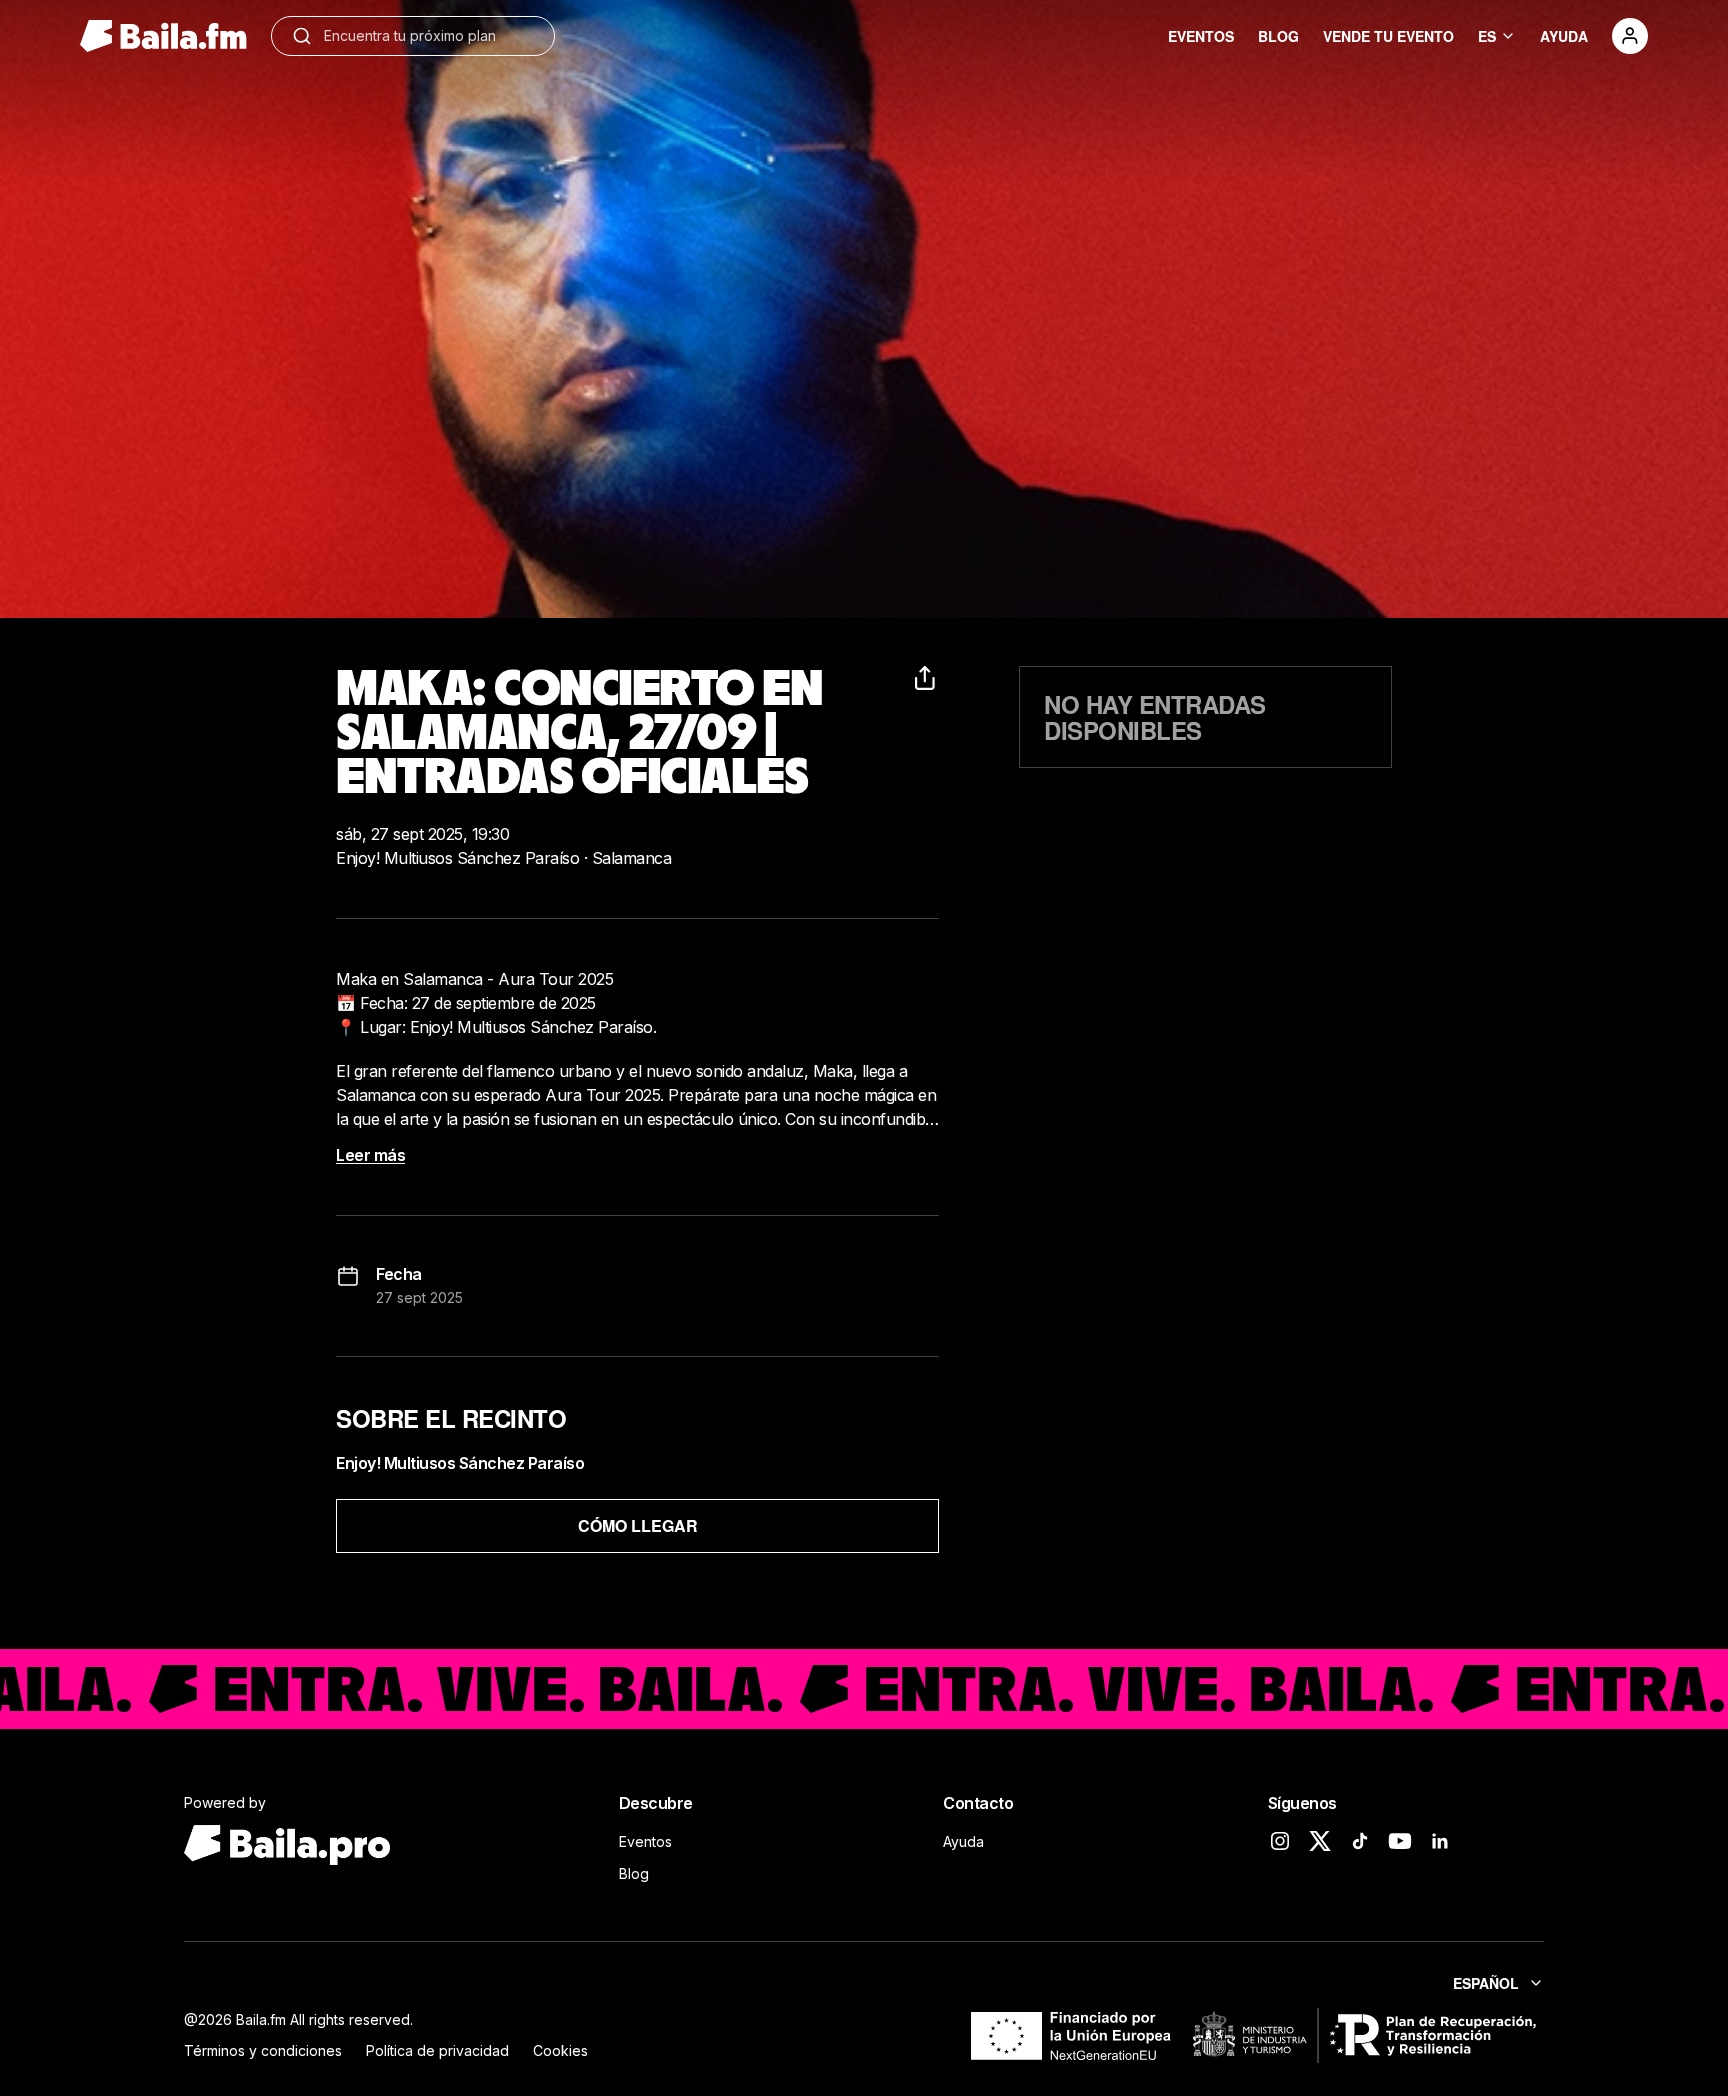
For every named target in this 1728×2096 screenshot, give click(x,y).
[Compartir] (927, 678)
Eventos (645, 1841)
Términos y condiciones (263, 2050)
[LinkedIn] (1440, 1841)
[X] (1320, 1841)
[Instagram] (1280, 1841)
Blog (634, 1873)
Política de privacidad (437, 2050)
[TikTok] (1360, 1841)
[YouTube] (1400, 1841)
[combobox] (429, 36)
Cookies (560, 2050)
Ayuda (963, 1841)
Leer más (370, 1155)
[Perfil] (1630, 36)
